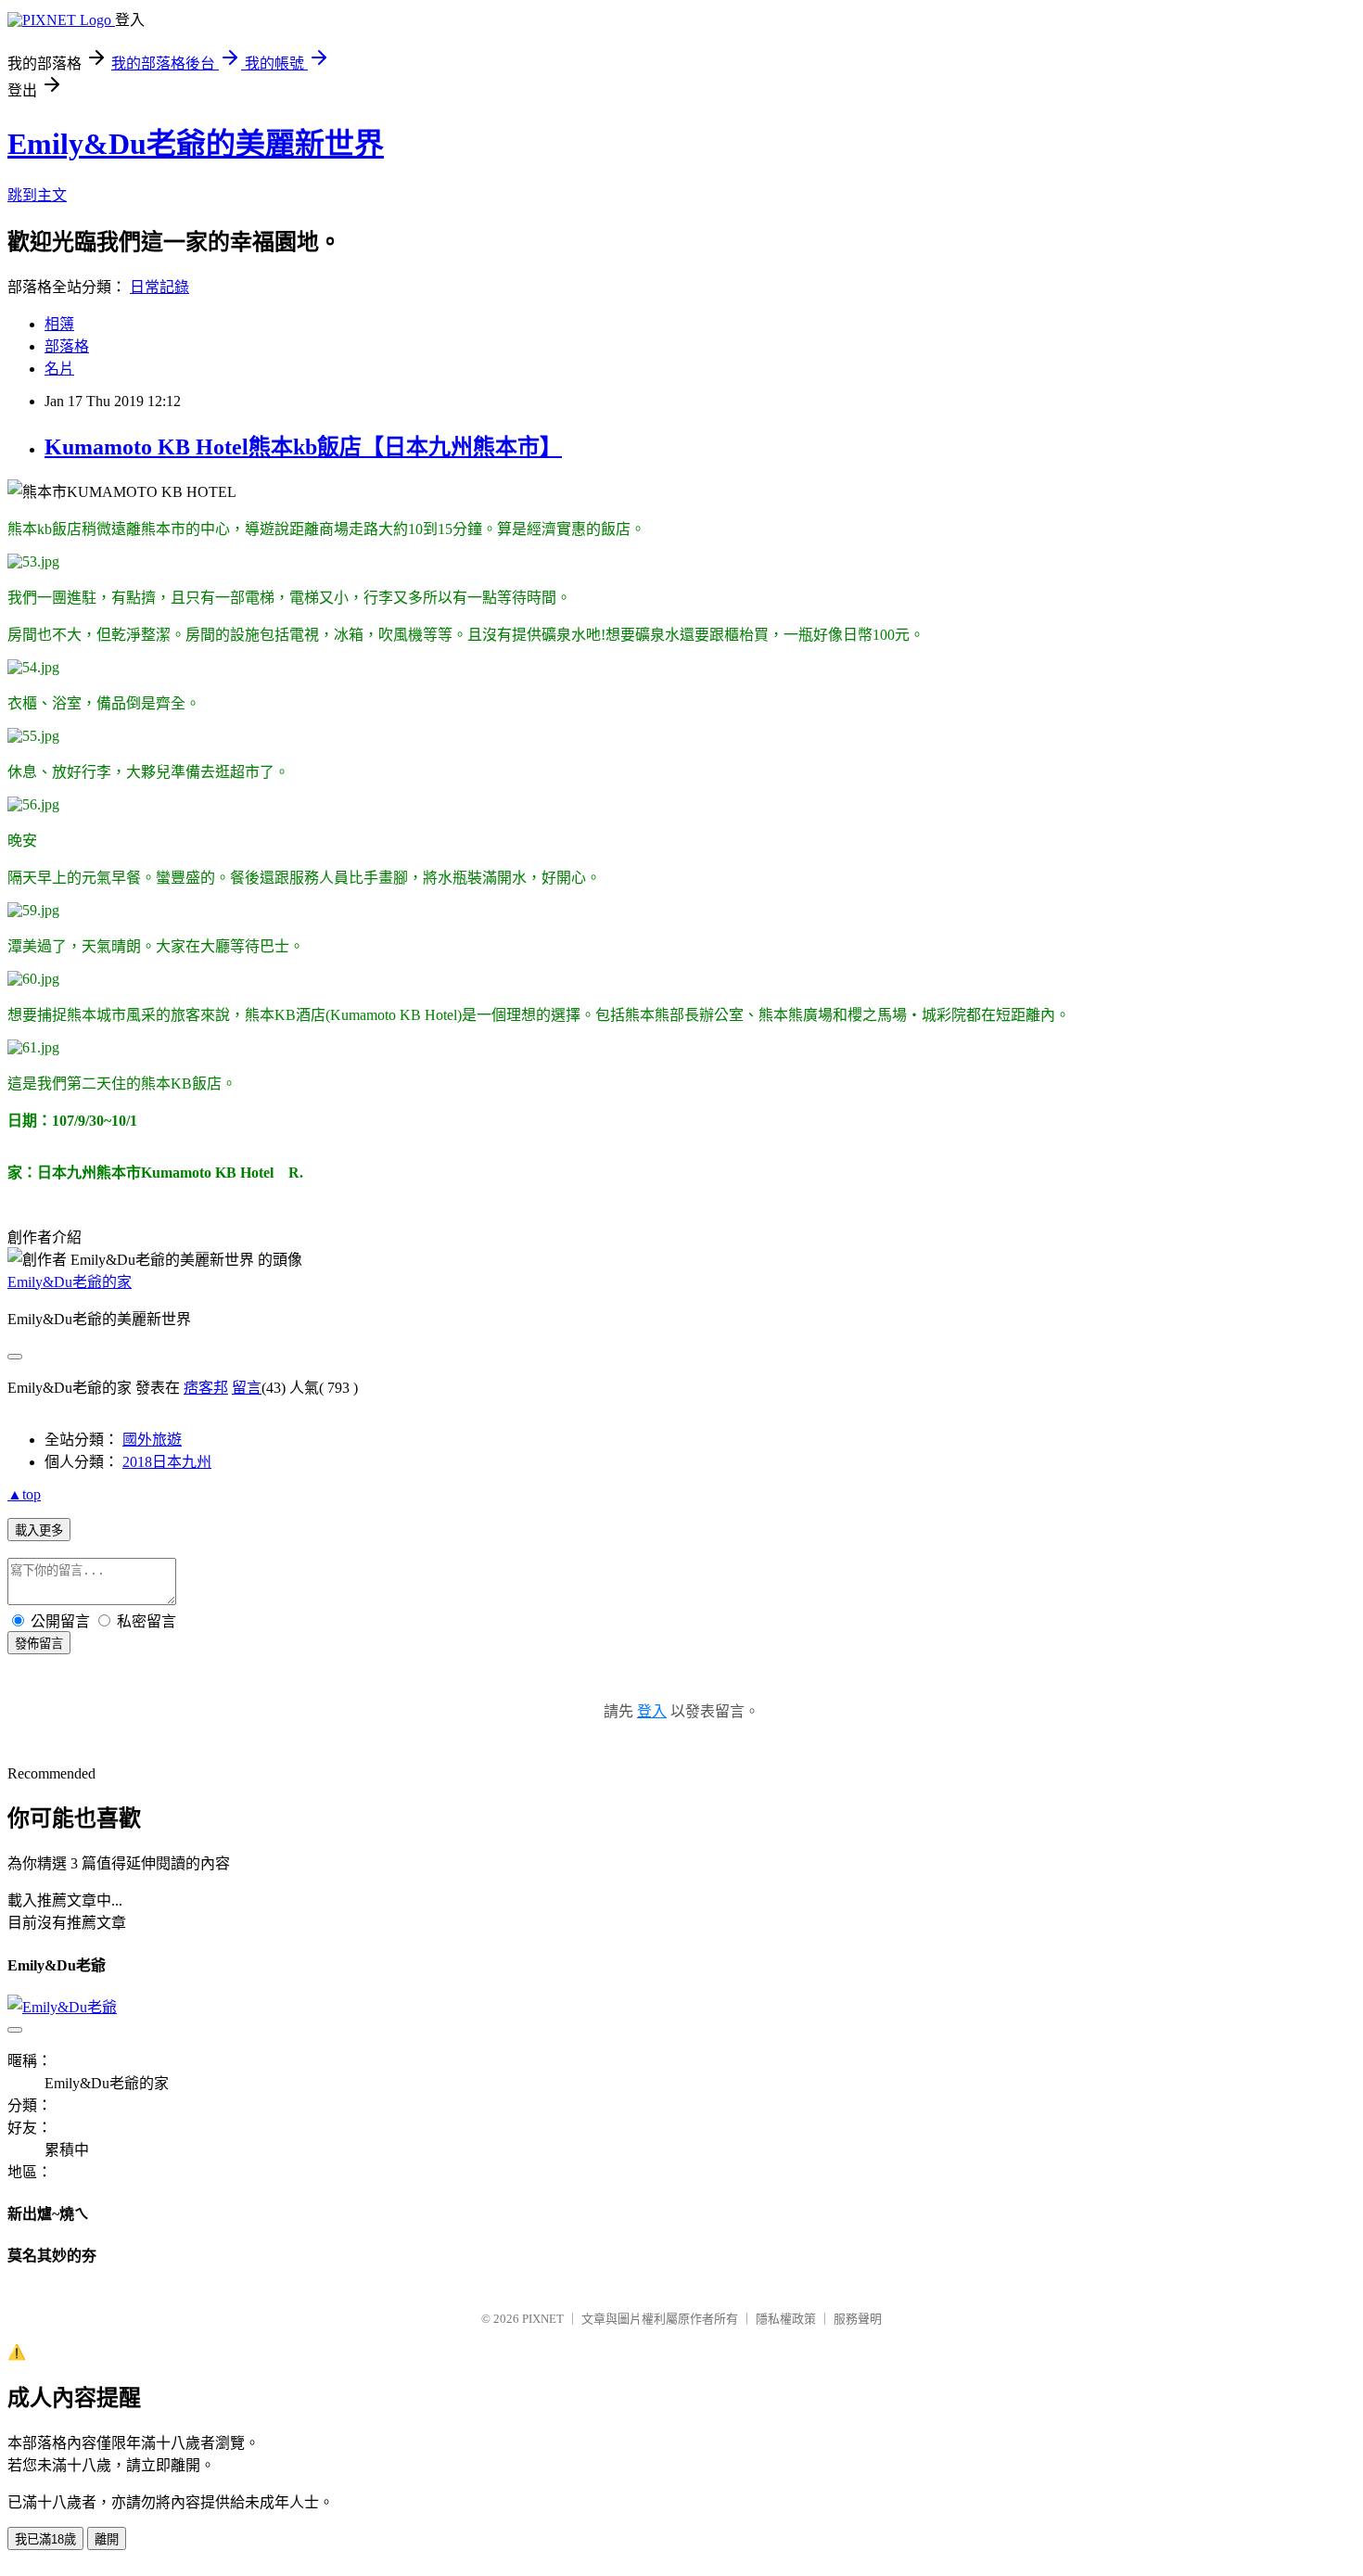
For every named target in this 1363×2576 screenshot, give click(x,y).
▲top (24, 1494)
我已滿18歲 (45, 2539)
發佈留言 (39, 1644)
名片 (59, 369)
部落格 (67, 346)
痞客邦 (206, 1388)
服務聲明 (858, 2319)
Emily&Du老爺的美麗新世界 (196, 144)
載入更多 (39, 1530)
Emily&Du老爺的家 (70, 1282)
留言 (247, 1388)
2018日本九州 (167, 1462)
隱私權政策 (786, 2319)
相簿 (59, 324)
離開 (107, 2539)
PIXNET (543, 2319)
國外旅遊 (152, 1440)
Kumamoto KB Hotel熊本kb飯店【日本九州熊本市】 (303, 447)
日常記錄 (159, 287)
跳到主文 (37, 195)
